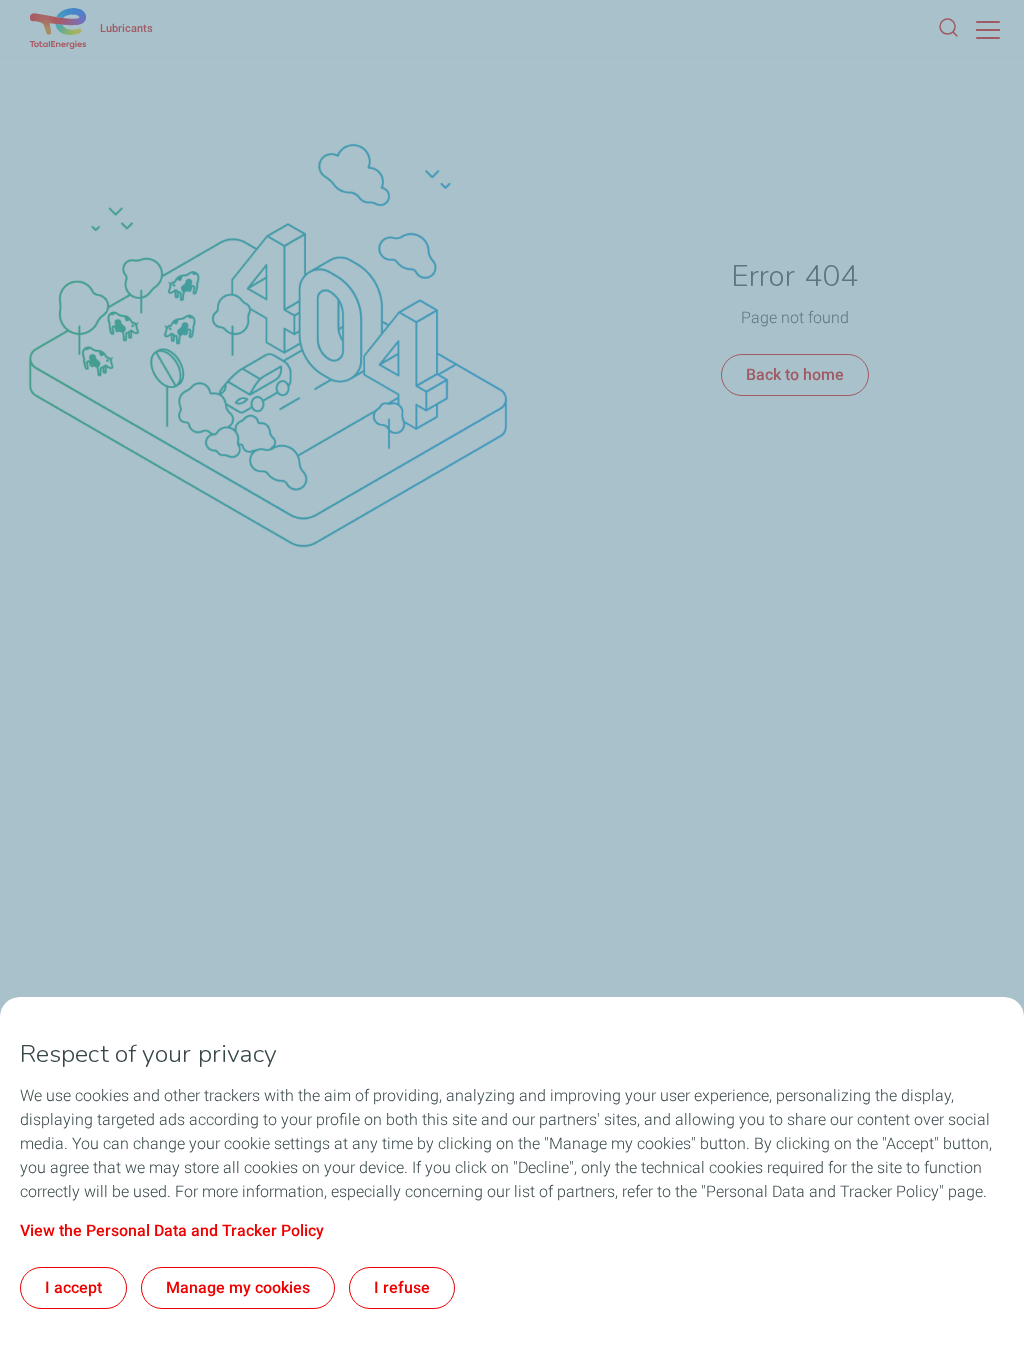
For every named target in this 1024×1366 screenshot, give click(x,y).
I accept (73, 1287)
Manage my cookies (238, 1287)
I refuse (402, 1287)
